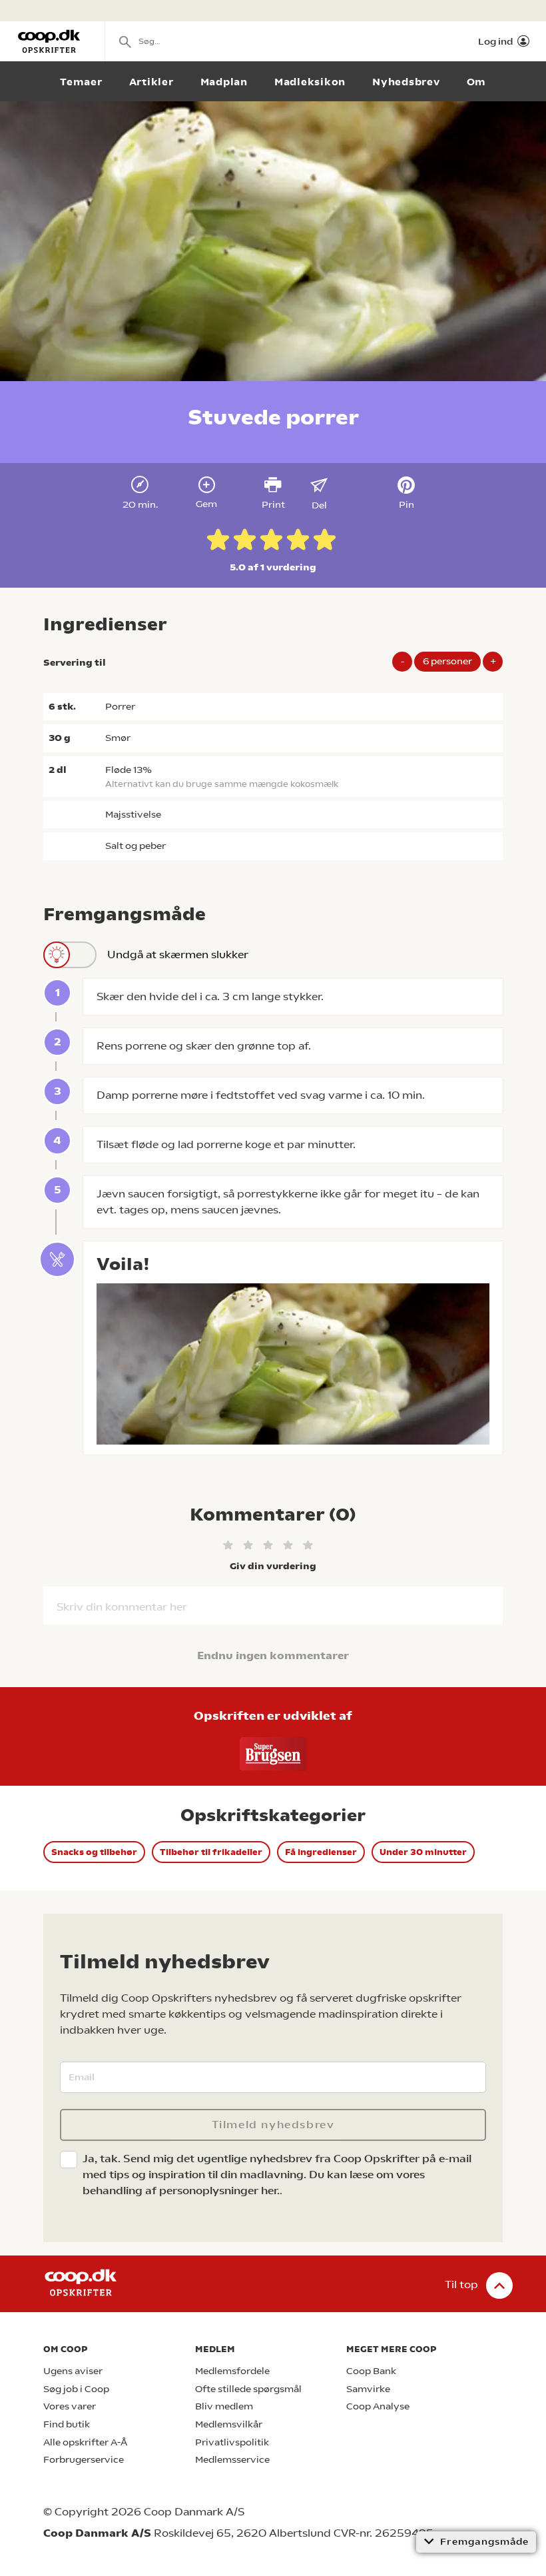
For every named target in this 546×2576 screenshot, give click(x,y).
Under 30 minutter (423, 1852)
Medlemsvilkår (229, 2424)
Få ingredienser (321, 1852)
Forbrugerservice (84, 2460)
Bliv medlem (224, 2406)
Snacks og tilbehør (94, 1852)
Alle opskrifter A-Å (85, 2442)
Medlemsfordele (232, 2371)
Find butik (67, 2424)
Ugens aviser (73, 2371)
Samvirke (368, 2389)
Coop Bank (371, 2371)
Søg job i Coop (76, 2389)
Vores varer (70, 2406)
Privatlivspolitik (232, 2442)
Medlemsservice (232, 2460)
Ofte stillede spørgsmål (248, 2389)
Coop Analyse (378, 2406)
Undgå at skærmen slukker (178, 955)
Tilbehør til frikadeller (211, 1852)
